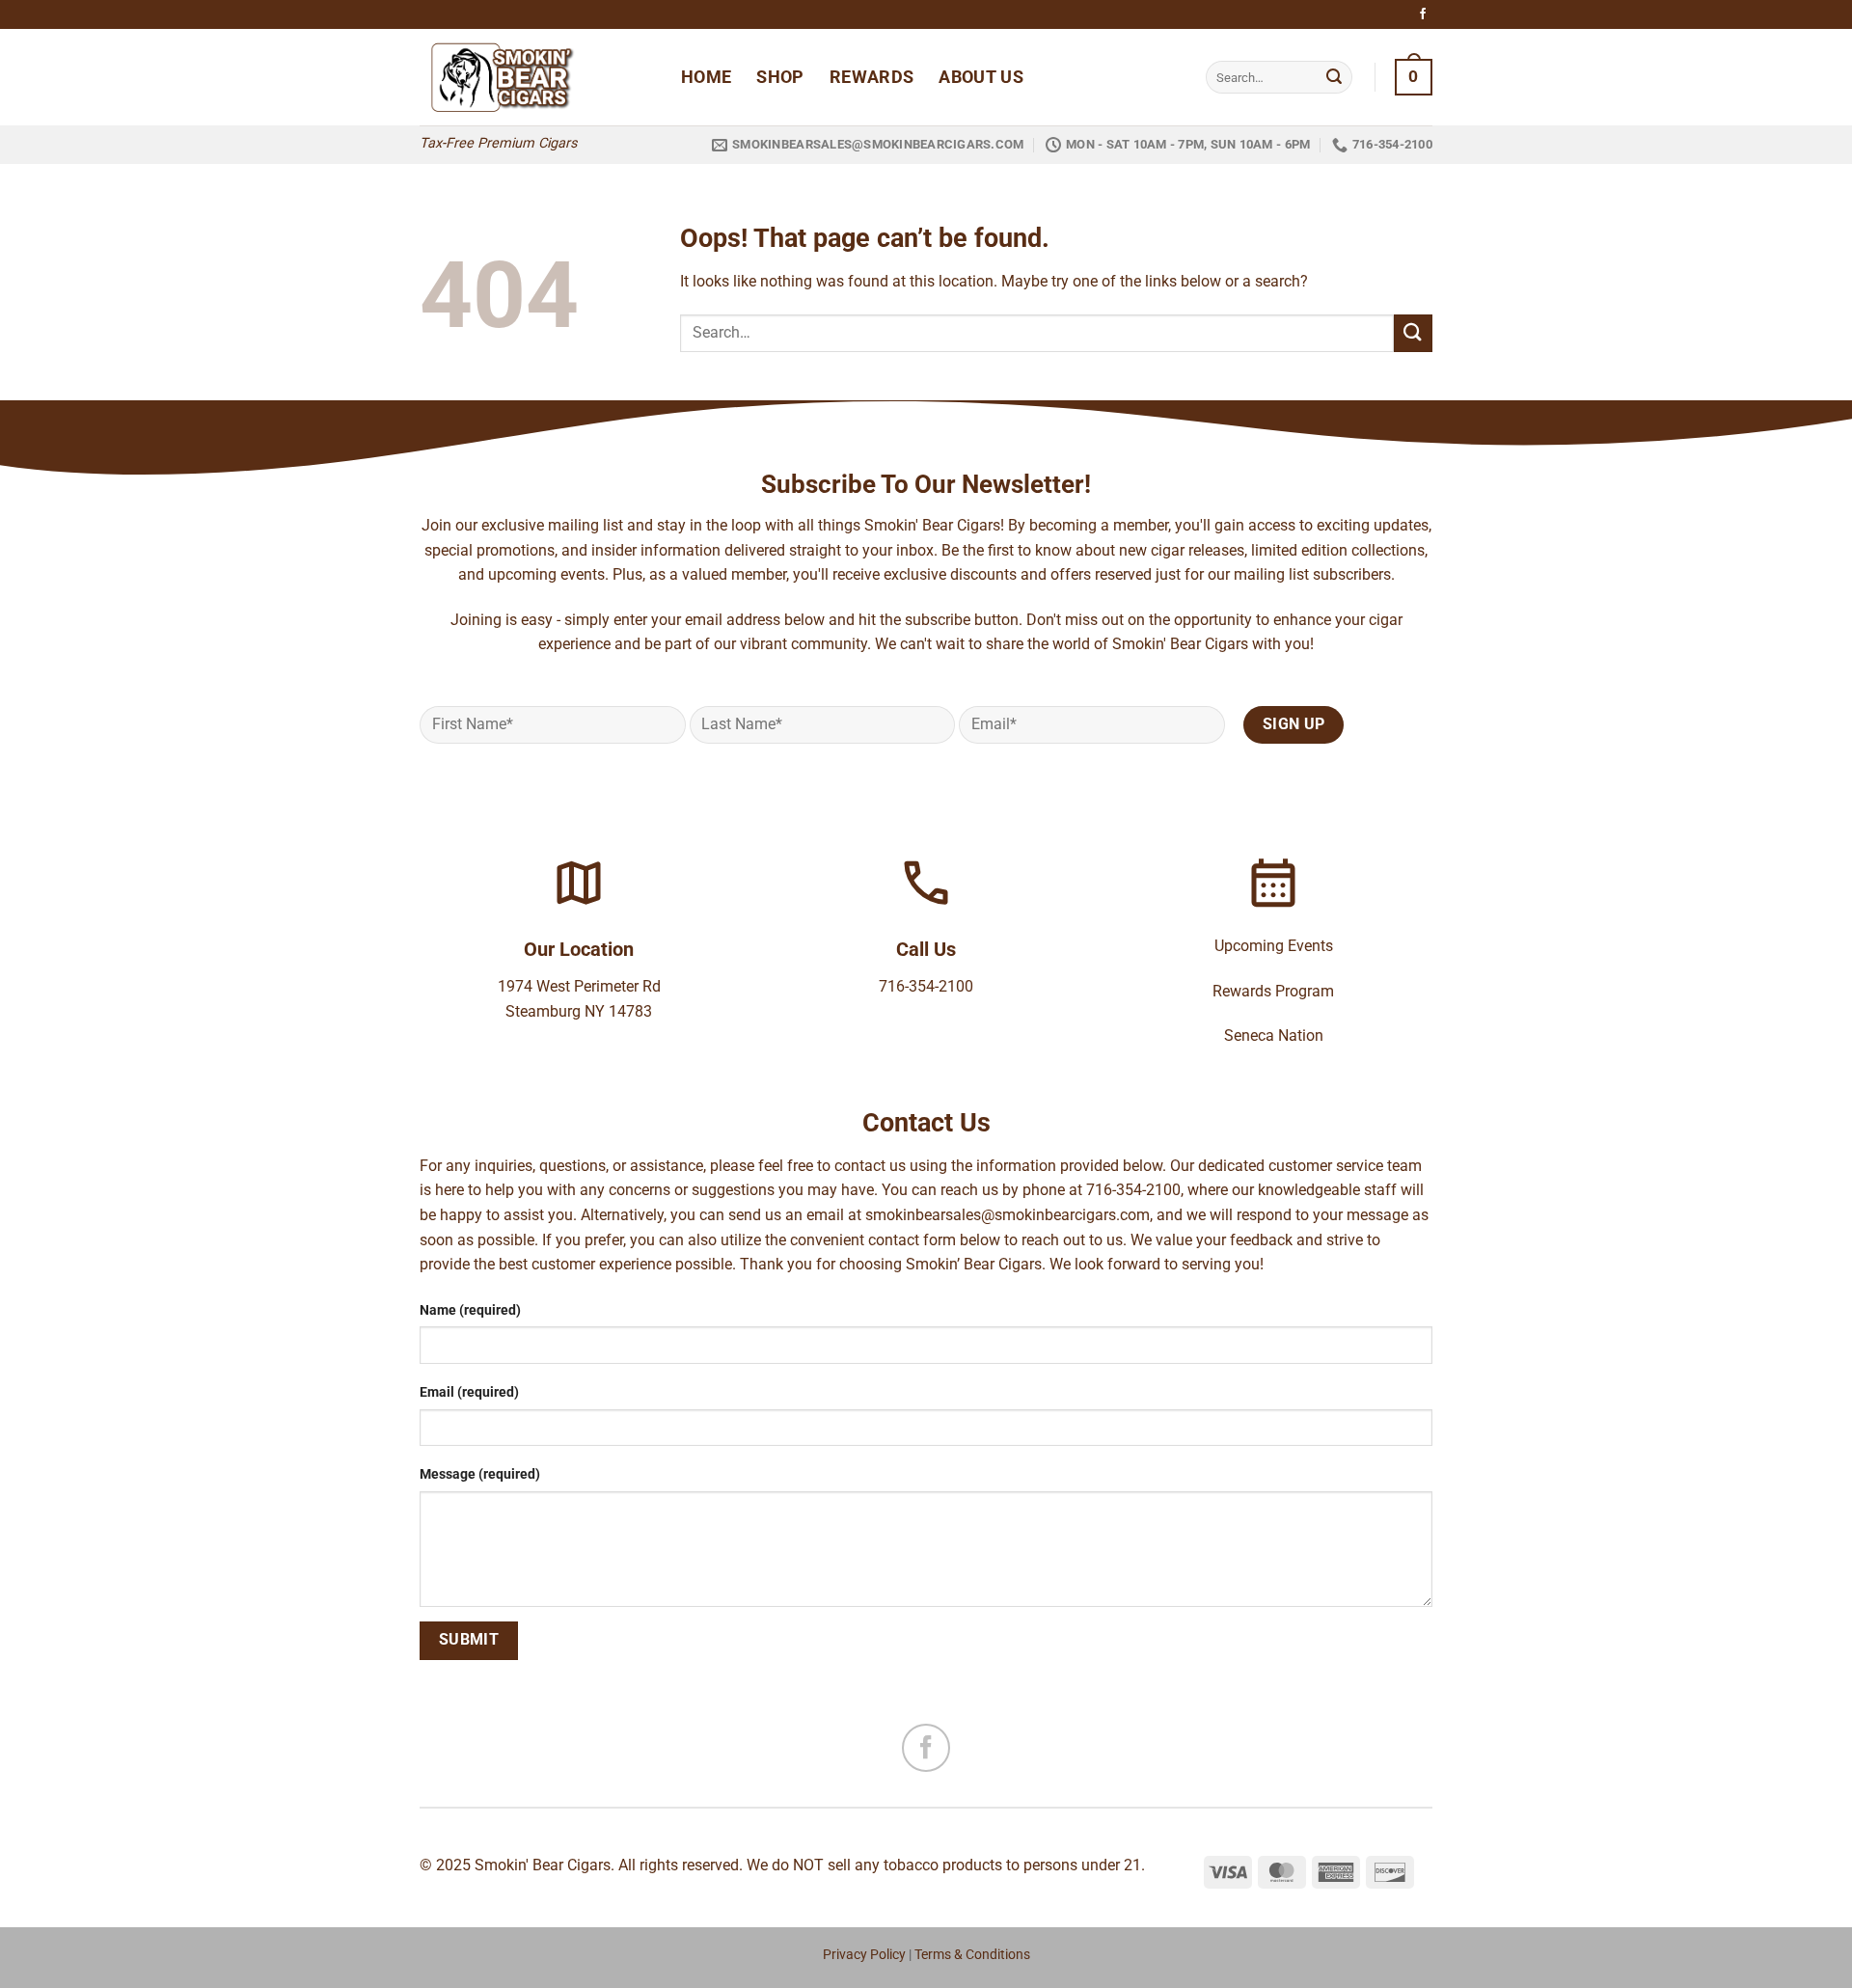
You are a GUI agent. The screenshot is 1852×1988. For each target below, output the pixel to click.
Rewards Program (1273, 991)
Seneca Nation (1274, 1035)
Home (706, 77)
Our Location (579, 949)
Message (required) (480, 1474)
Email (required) (469, 1392)
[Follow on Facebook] (1423, 14)
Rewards (872, 77)
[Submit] (1334, 77)
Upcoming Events (1274, 946)
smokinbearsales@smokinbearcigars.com (1008, 1215)
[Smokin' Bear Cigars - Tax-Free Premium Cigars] (536, 77)
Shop (780, 77)
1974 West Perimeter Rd (579, 986)
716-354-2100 (926, 986)
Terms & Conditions (972, 1955)
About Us (981, 77)
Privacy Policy (864, 1955)
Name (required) (470, 1310)
